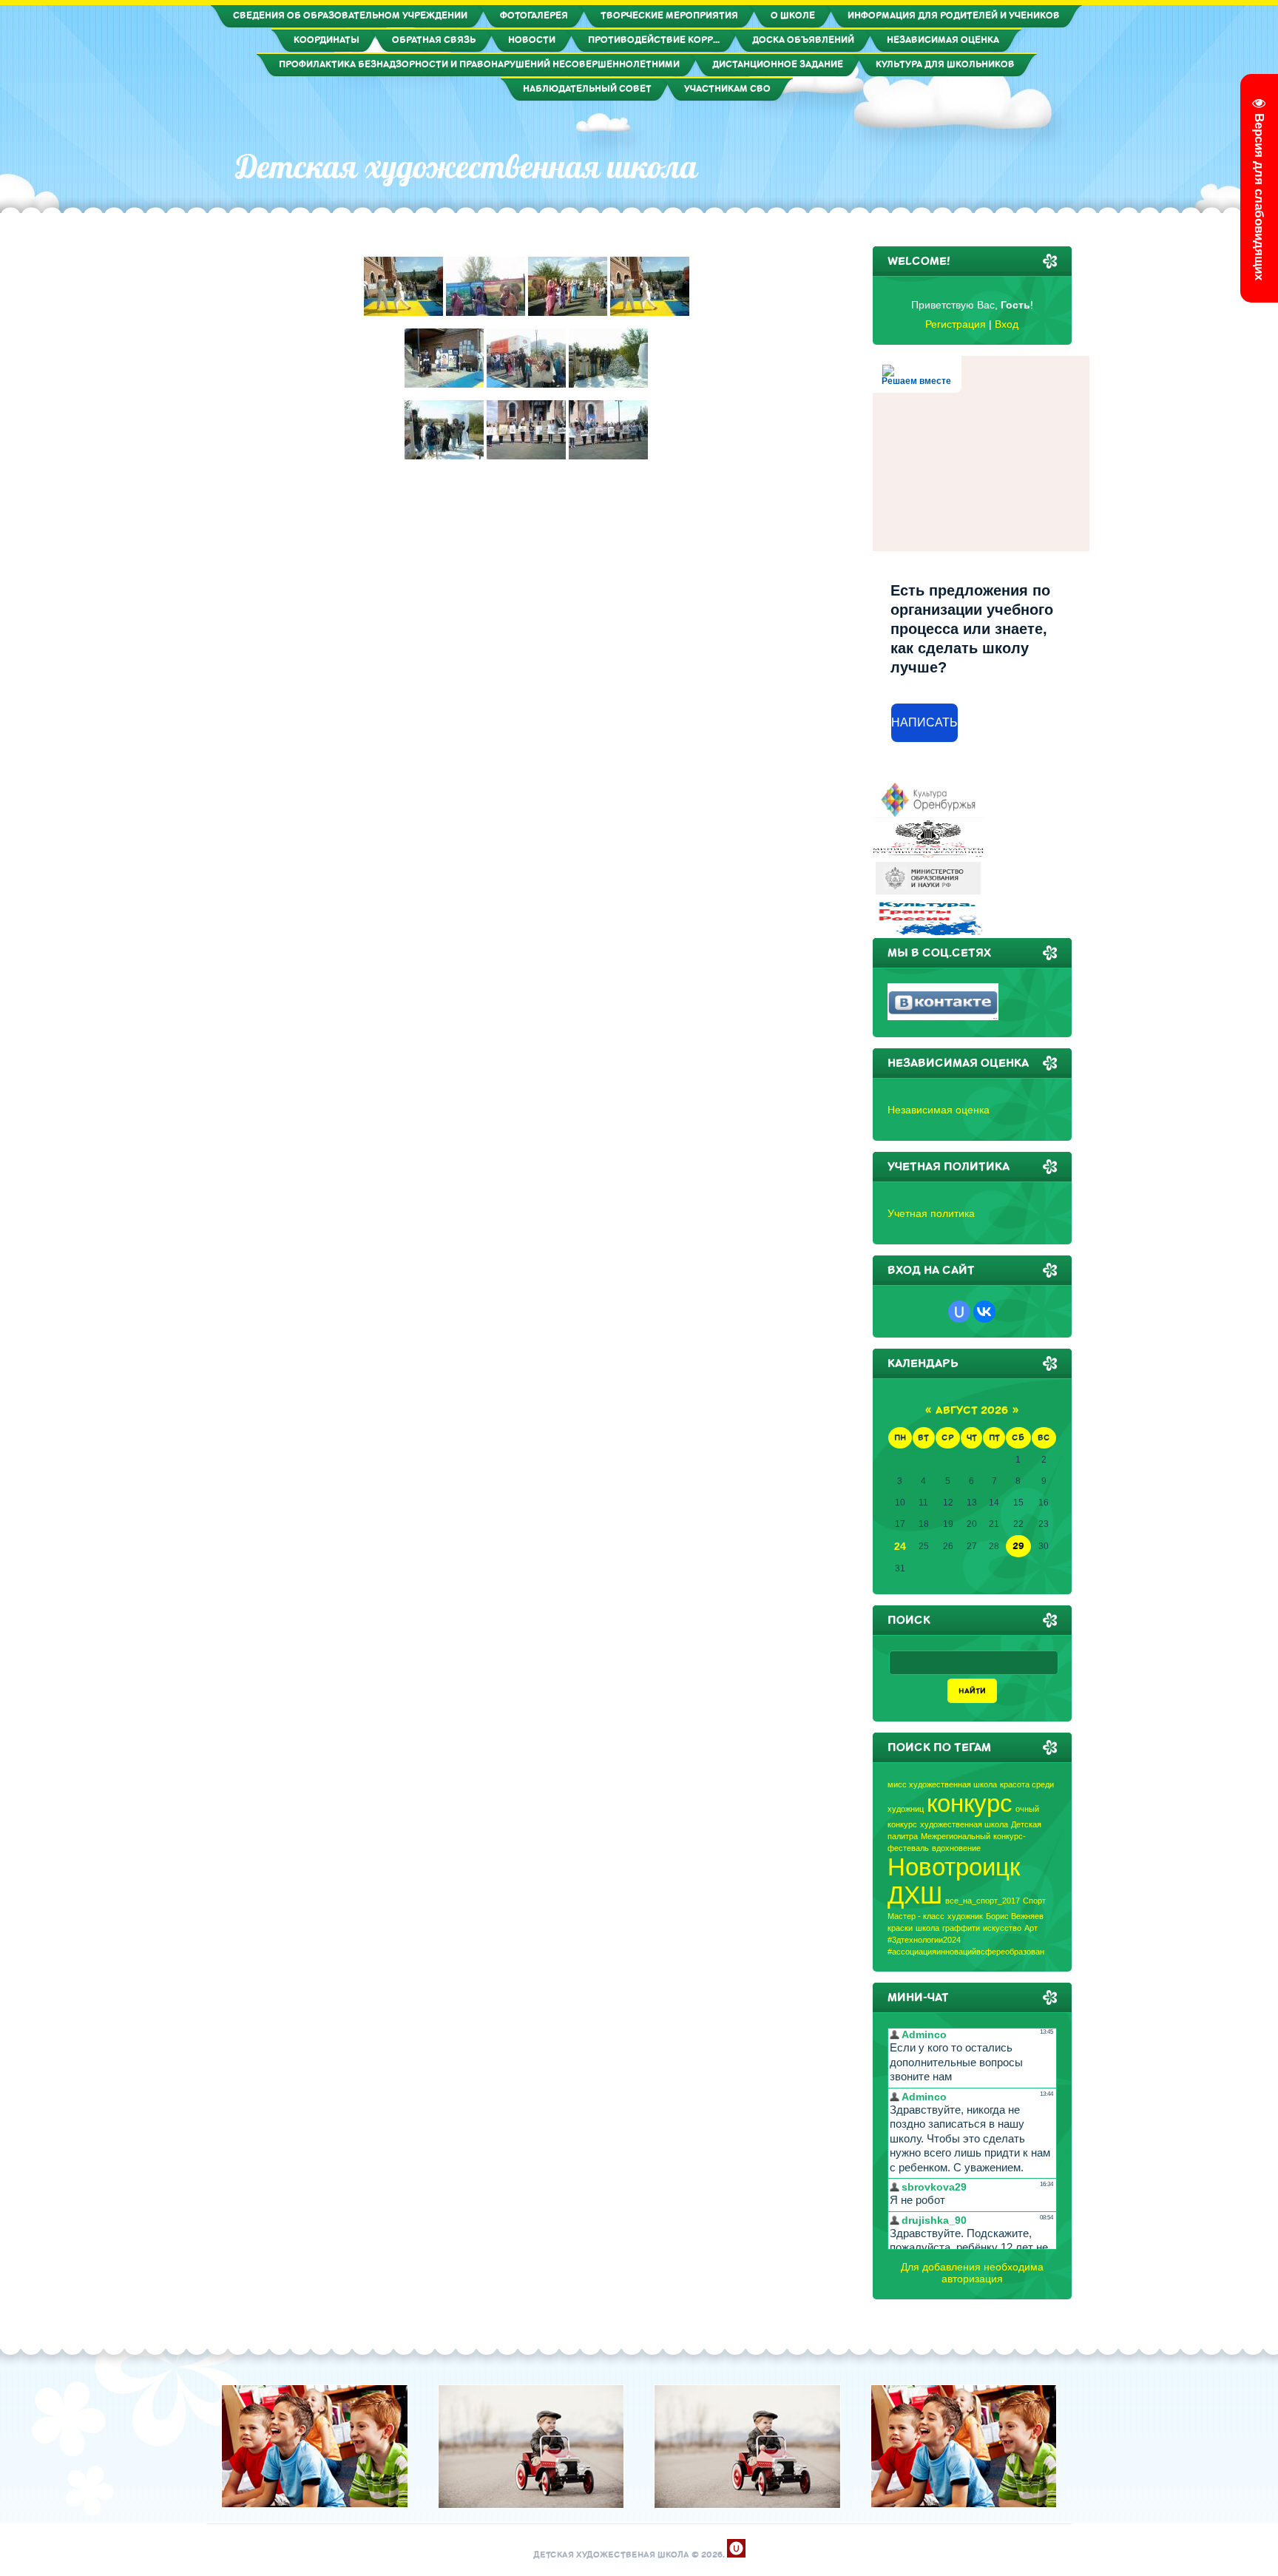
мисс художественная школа (942, 1784)
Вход (1007, 324)
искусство (1002, 1928)
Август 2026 (972, 1410)
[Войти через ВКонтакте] (984, 1312)
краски (900, 1928)
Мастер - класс (916, 1916)
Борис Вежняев (1015, 1916)
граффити (961, 1928)
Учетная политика (931, 1213)
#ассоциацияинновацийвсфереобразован (966, 1952)
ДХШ (915, 1895)
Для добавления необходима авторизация (972, 2273)
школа (927, 1928)
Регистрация (956, 324)
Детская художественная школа (467, 166)
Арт (1031, 1928)
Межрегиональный (956, 1836)
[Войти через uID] (959, 1312)
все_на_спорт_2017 (983, 1901)
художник (965, 1916)
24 (900, 1546)
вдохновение (956, 1848)
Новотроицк (954, 1867)
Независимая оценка (939, 1110)
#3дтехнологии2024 (924, 1940)
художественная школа (964, 1824)
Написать (924, 722)
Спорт (1034, 1901)
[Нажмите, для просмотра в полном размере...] (403, 312)
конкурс (970, 1803)
